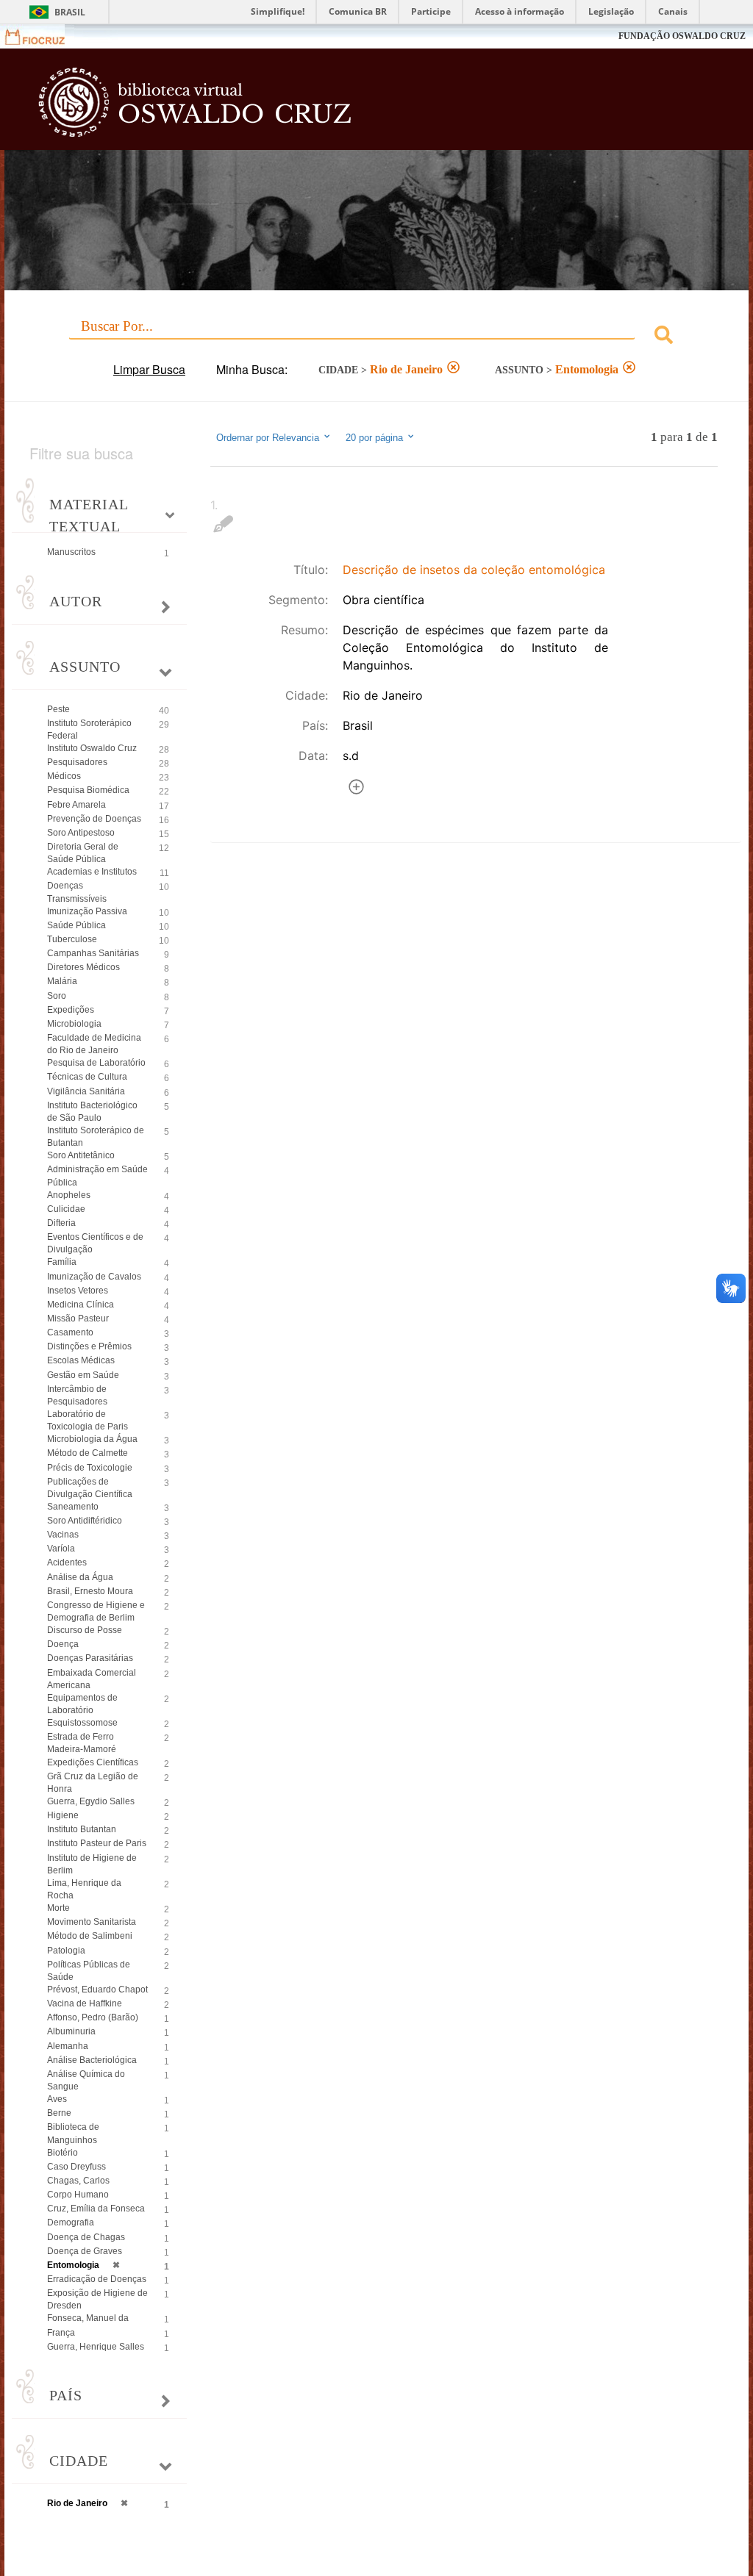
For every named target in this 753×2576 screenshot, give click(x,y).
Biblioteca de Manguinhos (73, 2133)
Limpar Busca (149, 369)
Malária (62, 981)
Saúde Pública (76, 925)
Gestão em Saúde (83, 1375)
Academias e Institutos (92, 872)
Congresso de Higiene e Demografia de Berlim (96, 1611)
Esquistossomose (82, 1723)
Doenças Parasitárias (90, 1658)
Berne (59, 2113)
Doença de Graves (85, 2251)
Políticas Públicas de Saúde (89, 1971)
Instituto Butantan (82, 1829)
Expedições (71, 1010)
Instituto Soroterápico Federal (89, 729)
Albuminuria (71, 2031)
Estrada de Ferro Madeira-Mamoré (82, 1743)
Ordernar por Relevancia (268, 438)
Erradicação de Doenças (97, 2279)
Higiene (63, 1815)
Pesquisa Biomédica (88, 790)
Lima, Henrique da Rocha (84, 1889)
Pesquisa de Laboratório (96, 1063)
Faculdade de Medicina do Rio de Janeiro (94, 1044)
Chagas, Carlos (78, 2181)
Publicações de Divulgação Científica (90, 1488)
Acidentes (67, 1563)
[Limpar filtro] (453, 369)
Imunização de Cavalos (94, 1277)
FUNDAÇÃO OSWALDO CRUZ (682, 36)
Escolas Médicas (81, 1360)
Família (62, 1262)
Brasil (70, 12)
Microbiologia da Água (92, 1439)
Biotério (63, 2153)
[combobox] (376, 337)
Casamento (70, 1332)
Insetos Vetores (78, 1291)
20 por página (376, 438)
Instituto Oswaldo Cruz (92, 748)
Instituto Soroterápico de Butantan (96, 1137)
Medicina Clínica (81, 1305)
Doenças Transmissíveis (77, 892)
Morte (58, 1908)
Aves (57, 2099)
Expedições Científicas (93, 1762)
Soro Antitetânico (81, 1155)
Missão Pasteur (78, 1319)
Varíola (61, 1549)
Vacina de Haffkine (85, 2003)
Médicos (64, 776)
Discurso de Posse (85, 1630)
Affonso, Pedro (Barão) (93, 2017)
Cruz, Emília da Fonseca (96, 2209)
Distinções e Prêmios (89, 1346)
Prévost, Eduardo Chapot (97, 1990)
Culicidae (66, 1209)
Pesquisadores (77, 762)
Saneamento (73, 1507)
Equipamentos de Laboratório (82, 1704)
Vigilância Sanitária (86, 1091)
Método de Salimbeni (90, 1936)
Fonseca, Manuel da (88, 2318)
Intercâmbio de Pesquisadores (77, 1395)
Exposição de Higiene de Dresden (97, 2299)
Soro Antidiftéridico (85, 1521)
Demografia (71, 2222)
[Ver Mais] (356, 789)
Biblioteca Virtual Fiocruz (322, 104)
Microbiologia (74, 1024)
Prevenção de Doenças (94, 819)
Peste (58, 709)
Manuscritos (71, 552)
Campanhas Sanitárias (93, 953)
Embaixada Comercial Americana (92, 1679)
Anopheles (69, 1195)
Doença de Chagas (86, 2237)
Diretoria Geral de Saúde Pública (83, 853)
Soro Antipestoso (81, 833)
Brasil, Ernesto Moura (90, 1591)
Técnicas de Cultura (87, 1077)
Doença (63, 1644)
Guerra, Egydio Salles (91, 1801)
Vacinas (63, 1535)
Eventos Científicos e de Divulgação (95, 1243)
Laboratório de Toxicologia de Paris (88, 1420)
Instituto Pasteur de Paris (97, 1843)
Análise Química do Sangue (86, 2080)
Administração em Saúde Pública (97, 1176)
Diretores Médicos (83, 967)
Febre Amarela (76, 805)
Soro (57, 996)
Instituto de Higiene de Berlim (92, 1864)
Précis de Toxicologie (90, 1468)
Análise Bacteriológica (92, 2060)
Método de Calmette (88, 1453)
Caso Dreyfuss (76, 2167)
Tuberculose (72, 939)
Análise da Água (80, 1577)
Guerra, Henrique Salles (96, 2347)
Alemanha (68, 2046)
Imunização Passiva (87, 911)
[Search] (664, 337)
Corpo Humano (78, 2195)
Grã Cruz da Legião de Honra (93, 1783)
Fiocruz (44, 36)
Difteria (61, 1223)
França (61, 2333)
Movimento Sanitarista (92, 1922)
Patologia (66, 1951)
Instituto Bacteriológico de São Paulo (92, 1112)
